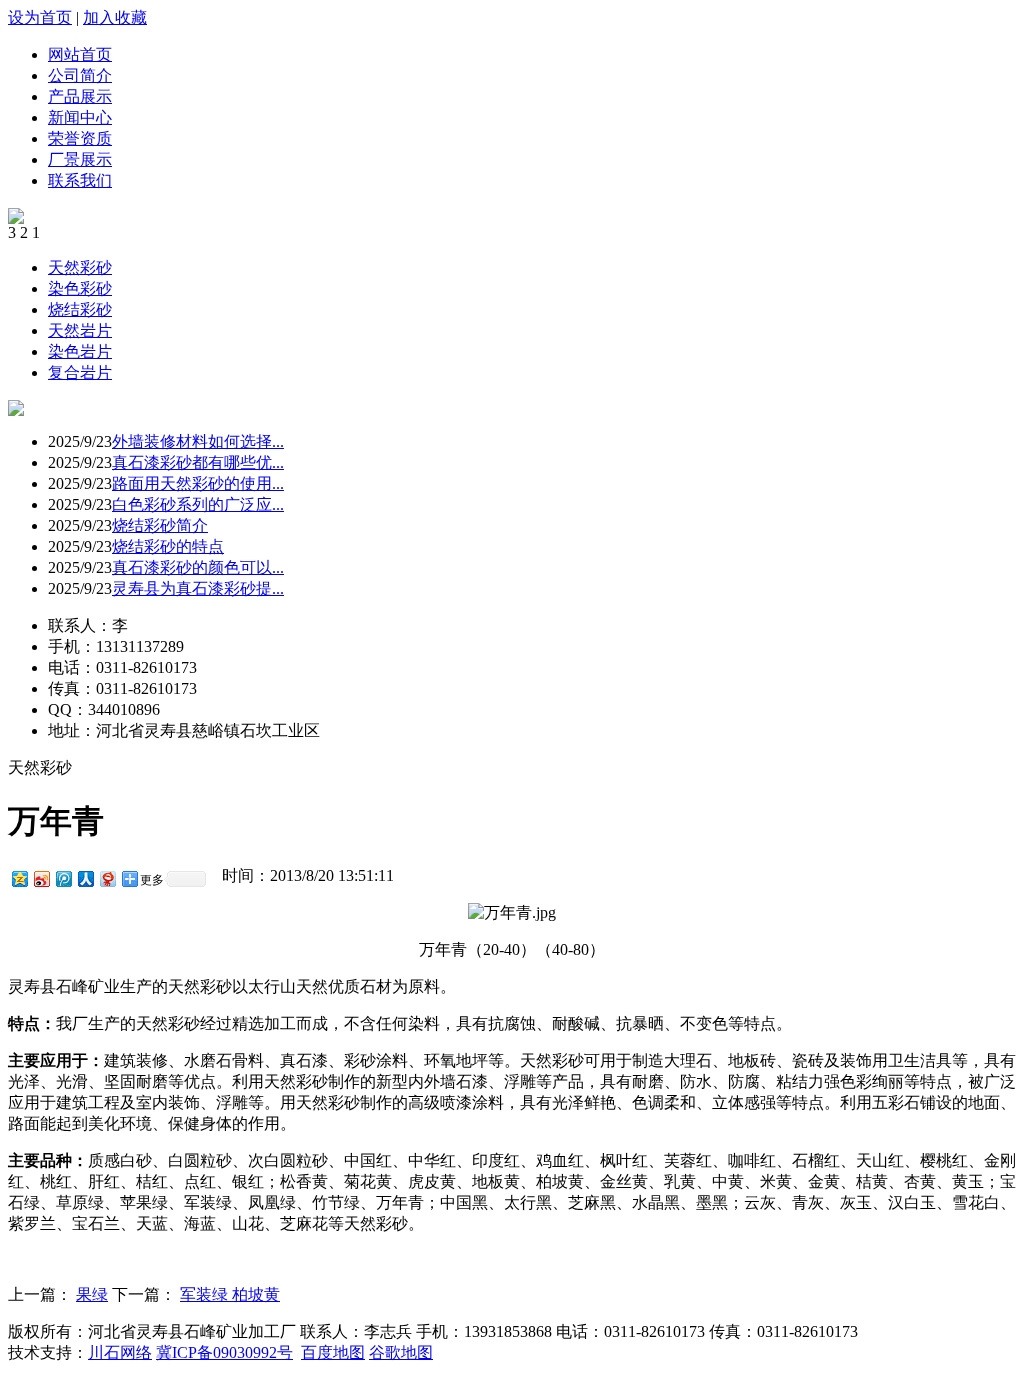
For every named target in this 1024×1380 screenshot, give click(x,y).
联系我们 (80, 180)
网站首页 (80, 54)
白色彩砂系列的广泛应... (198, 504)
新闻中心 (80, 117)
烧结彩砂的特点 (168, 546)
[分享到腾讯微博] (63, 878)
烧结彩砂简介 (160, 525)
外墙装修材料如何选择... (198, 441)
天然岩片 (80, 330)
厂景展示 (80, 159)
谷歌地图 (401, 1352)
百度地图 (333, 1352)
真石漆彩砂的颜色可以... (198, 567)
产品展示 (80, 96)
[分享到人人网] (85, 878)
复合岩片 (80, 372)
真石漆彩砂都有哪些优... (198, 462)
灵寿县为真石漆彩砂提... (198, 588)
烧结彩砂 (80, 309)
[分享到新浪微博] (41, 878)
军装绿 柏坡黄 (230, 1294)
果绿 (92, 1294)
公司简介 (80, 75)
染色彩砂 (80, 288)
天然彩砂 (80, 267)
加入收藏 (115, 17)
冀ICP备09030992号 (224, 1352)
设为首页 (40, 17)
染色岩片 (80, 351)
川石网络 (120, 1352)
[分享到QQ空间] (19, 878)
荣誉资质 (80, 138)
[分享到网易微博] (107, 878)
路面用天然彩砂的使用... (198, 483)
